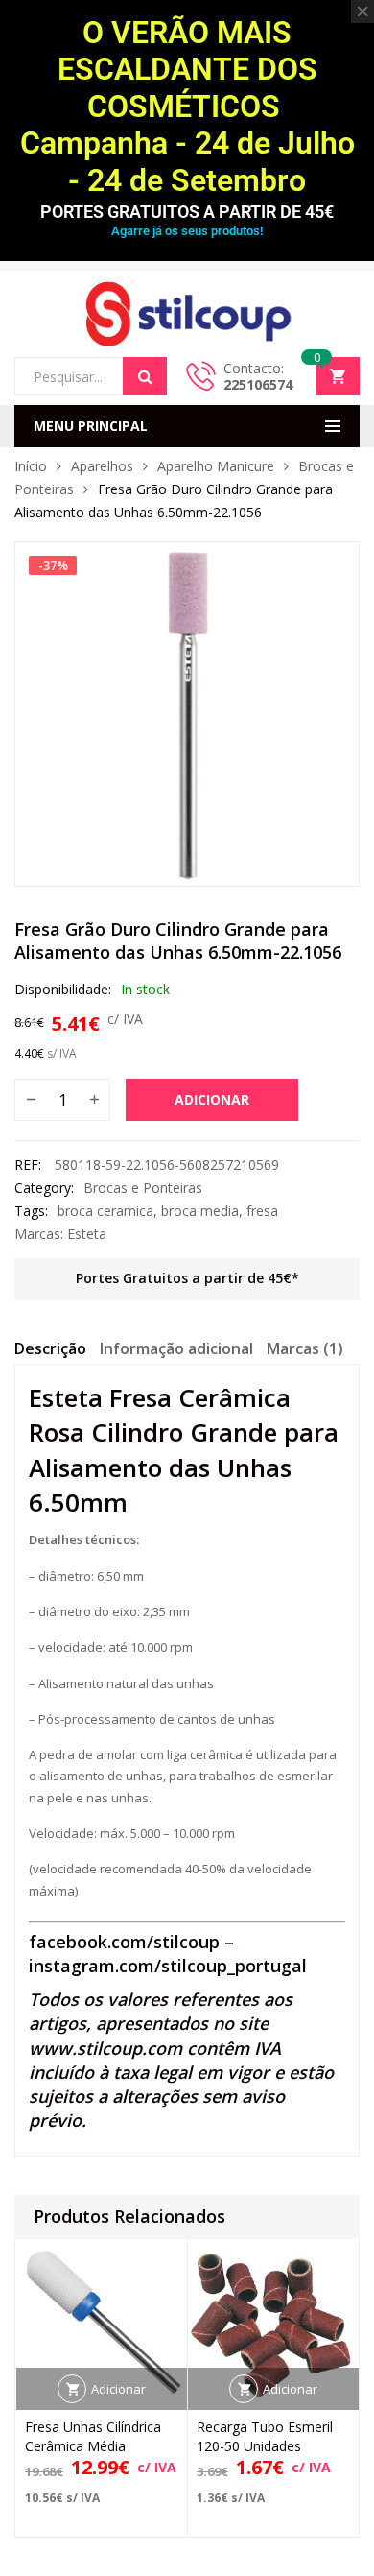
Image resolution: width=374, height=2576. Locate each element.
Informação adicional (176, 1348)
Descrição (50, 1348)
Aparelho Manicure (216, 466)
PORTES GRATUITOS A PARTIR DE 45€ (187, 212)
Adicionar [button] (118, 2389)
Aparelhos (102, 466)
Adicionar (212, 1099)
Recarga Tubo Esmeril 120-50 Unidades (265, 2436)
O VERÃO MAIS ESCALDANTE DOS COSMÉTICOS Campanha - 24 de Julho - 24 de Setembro (187, 107)
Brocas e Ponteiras (143, 1188)
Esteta (87, 1234)
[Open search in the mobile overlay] (91, 376)
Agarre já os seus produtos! (187, 231)
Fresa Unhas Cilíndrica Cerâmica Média (93, 2436)
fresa (262, 1211)
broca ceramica (105, 1211)
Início (31, 466)
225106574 (258, 384)
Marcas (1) (305, 1348)
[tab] (50, 1351)
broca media (200, 1211)
